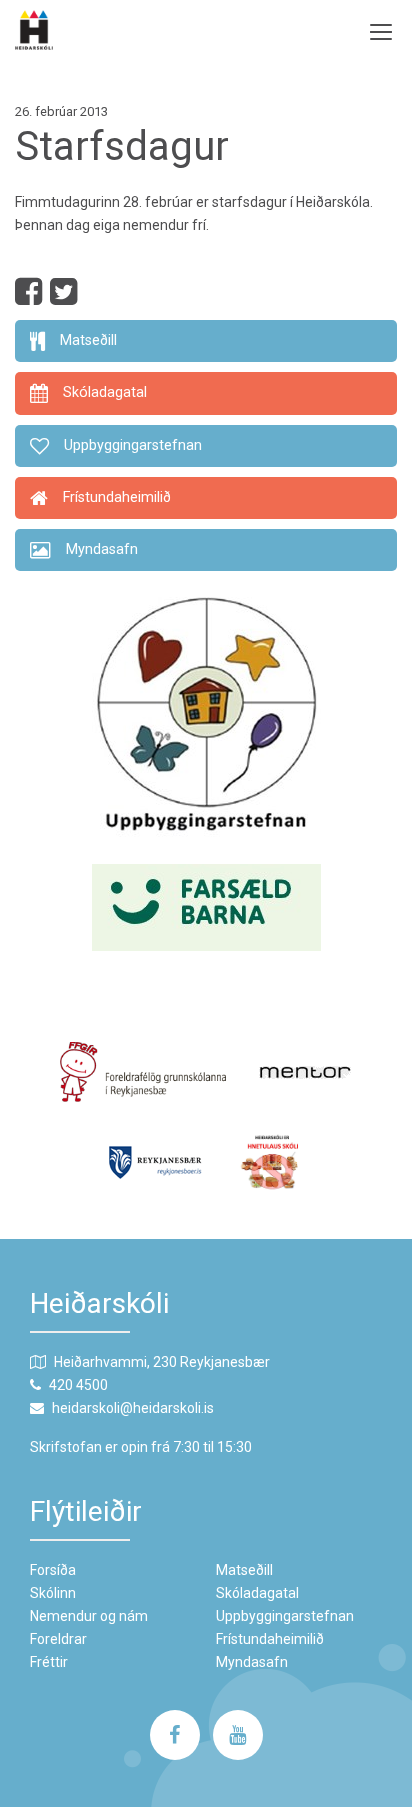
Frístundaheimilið (270, 1639)
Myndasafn (252, 1662)
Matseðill (244, 1570)
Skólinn (53, 1593)
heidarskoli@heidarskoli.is (133, 1408)
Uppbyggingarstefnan (285, 1616)
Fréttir (49, 1662)
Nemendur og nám (89, 1616)
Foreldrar (58, 1639)
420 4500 (78, 1385)
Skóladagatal (257, 1593)
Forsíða (53, 1570)
